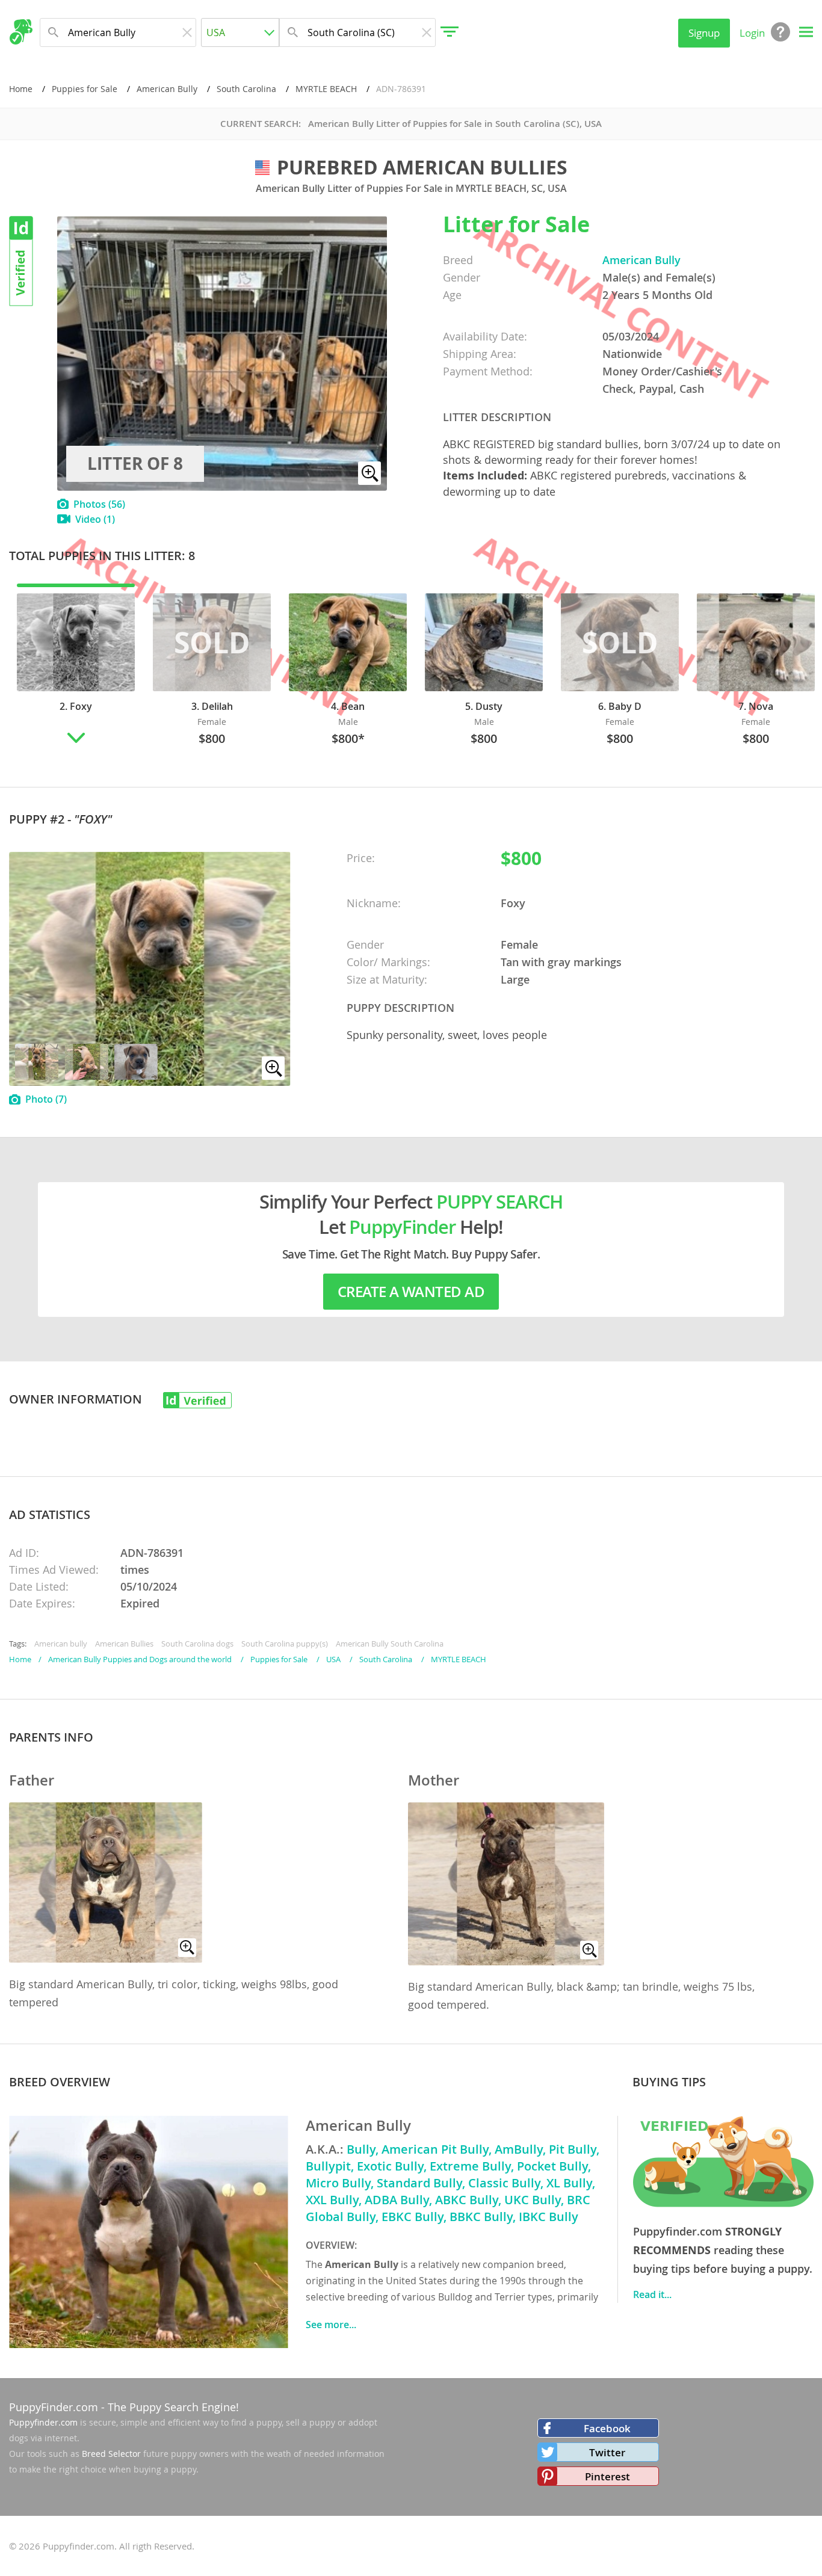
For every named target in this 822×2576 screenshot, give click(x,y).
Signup (704, 33)
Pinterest (607, 2476)
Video (95, 519)
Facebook (607, 2428)
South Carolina (246, 89)
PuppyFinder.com (54, 2407)
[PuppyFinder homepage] (21, 32)
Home (21, 89)
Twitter (607, 2452)
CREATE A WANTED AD (411, 1292)
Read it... (652, 2294)
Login (752, 33)
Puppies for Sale (85, 89)
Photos (99, 504)
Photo (46, 1099)
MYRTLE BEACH (326, 89)
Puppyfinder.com (43, 2422)
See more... (331, 2325)
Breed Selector (111, 2454)
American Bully (167, 89)
